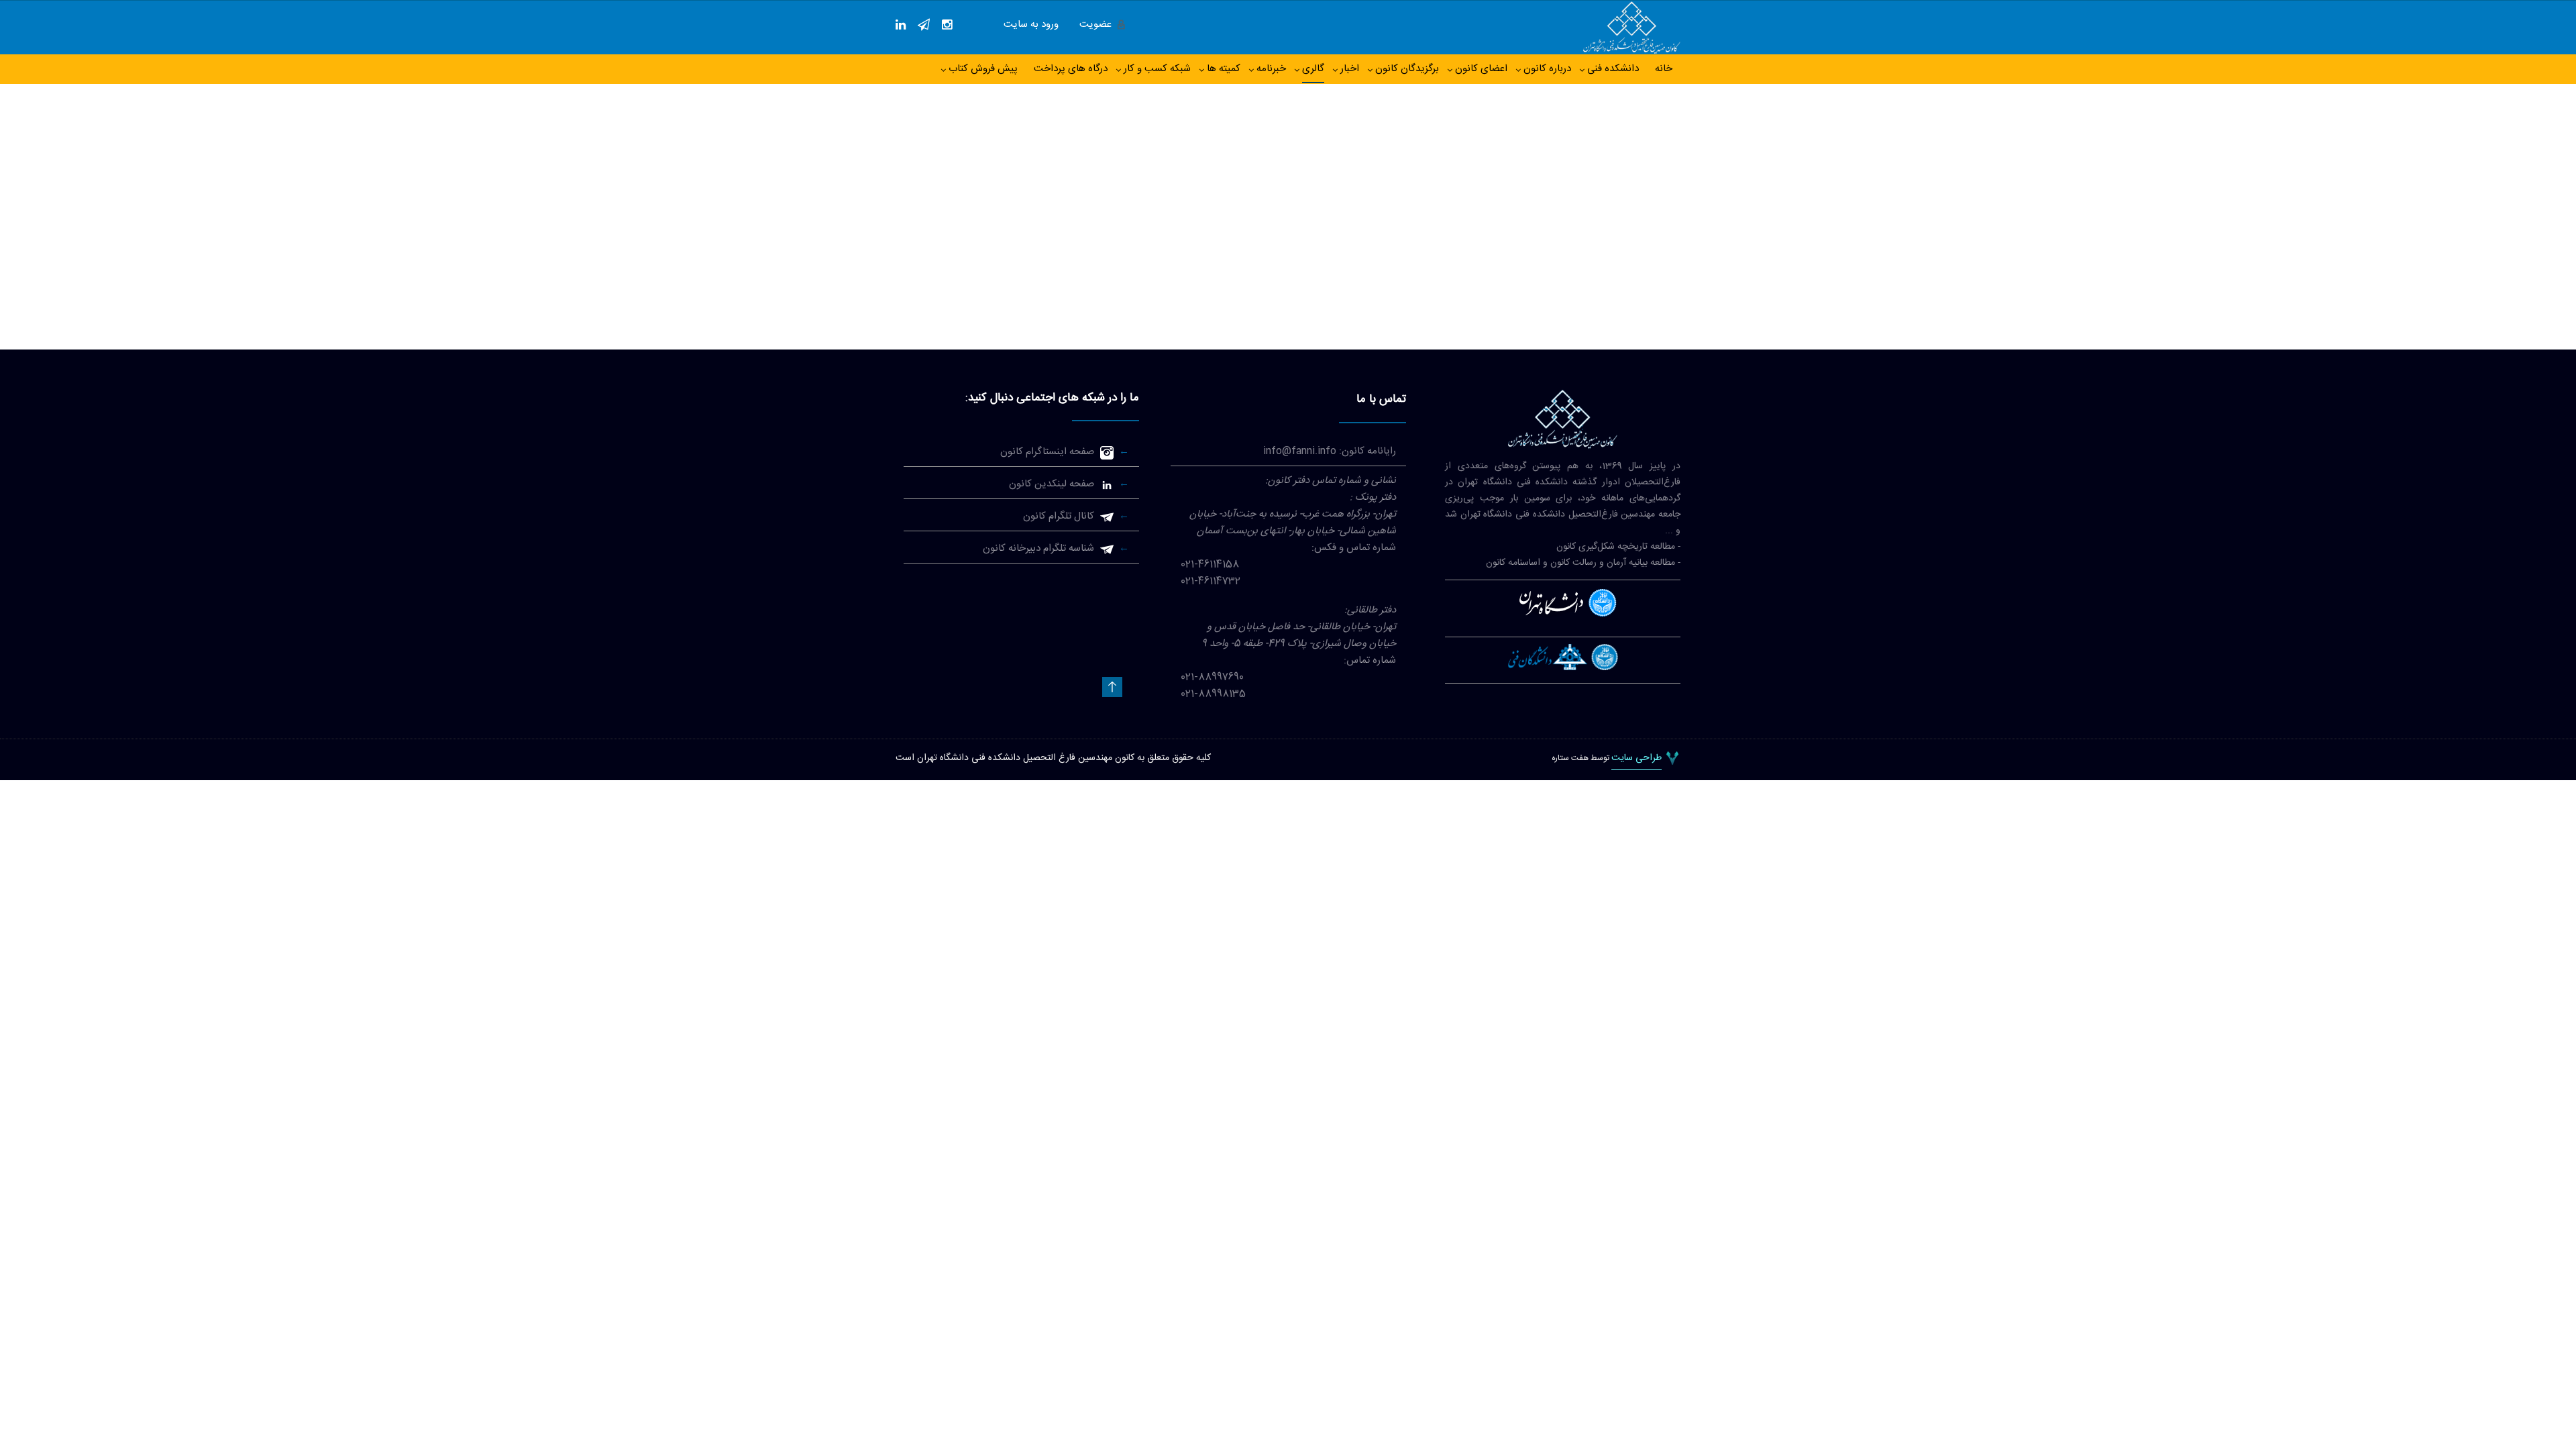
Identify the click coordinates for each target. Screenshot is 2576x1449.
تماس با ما (1381, 399)
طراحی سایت (1636, 759)
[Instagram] (947, 25)
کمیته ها (1224, 69)
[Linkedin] (901, 25)
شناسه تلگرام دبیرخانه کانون (1038, 548)
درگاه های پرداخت (1071, 69)
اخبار (1350, 69)
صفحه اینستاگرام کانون (1047, 452)
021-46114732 (1211, 581)
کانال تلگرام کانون (1059, 516)
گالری (1313, 69)
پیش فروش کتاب (983, 69)
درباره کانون (1547, 69)
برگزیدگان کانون (1407, 69)
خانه (1664, 69)
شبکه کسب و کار (1157, 69)
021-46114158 (1210, 565)
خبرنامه (1271, 69)
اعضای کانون (1481, 69)
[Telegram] (924, 25)
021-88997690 (1212, 677)
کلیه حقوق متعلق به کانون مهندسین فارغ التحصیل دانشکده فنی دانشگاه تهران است (1053, 758)
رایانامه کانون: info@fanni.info (1330, 451)
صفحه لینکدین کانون (1052, 484)
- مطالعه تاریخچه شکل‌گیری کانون (1618, 547)
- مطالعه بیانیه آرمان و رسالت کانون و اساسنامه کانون (1583, 563)
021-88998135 (1213, 694)
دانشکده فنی (1613, 69)
